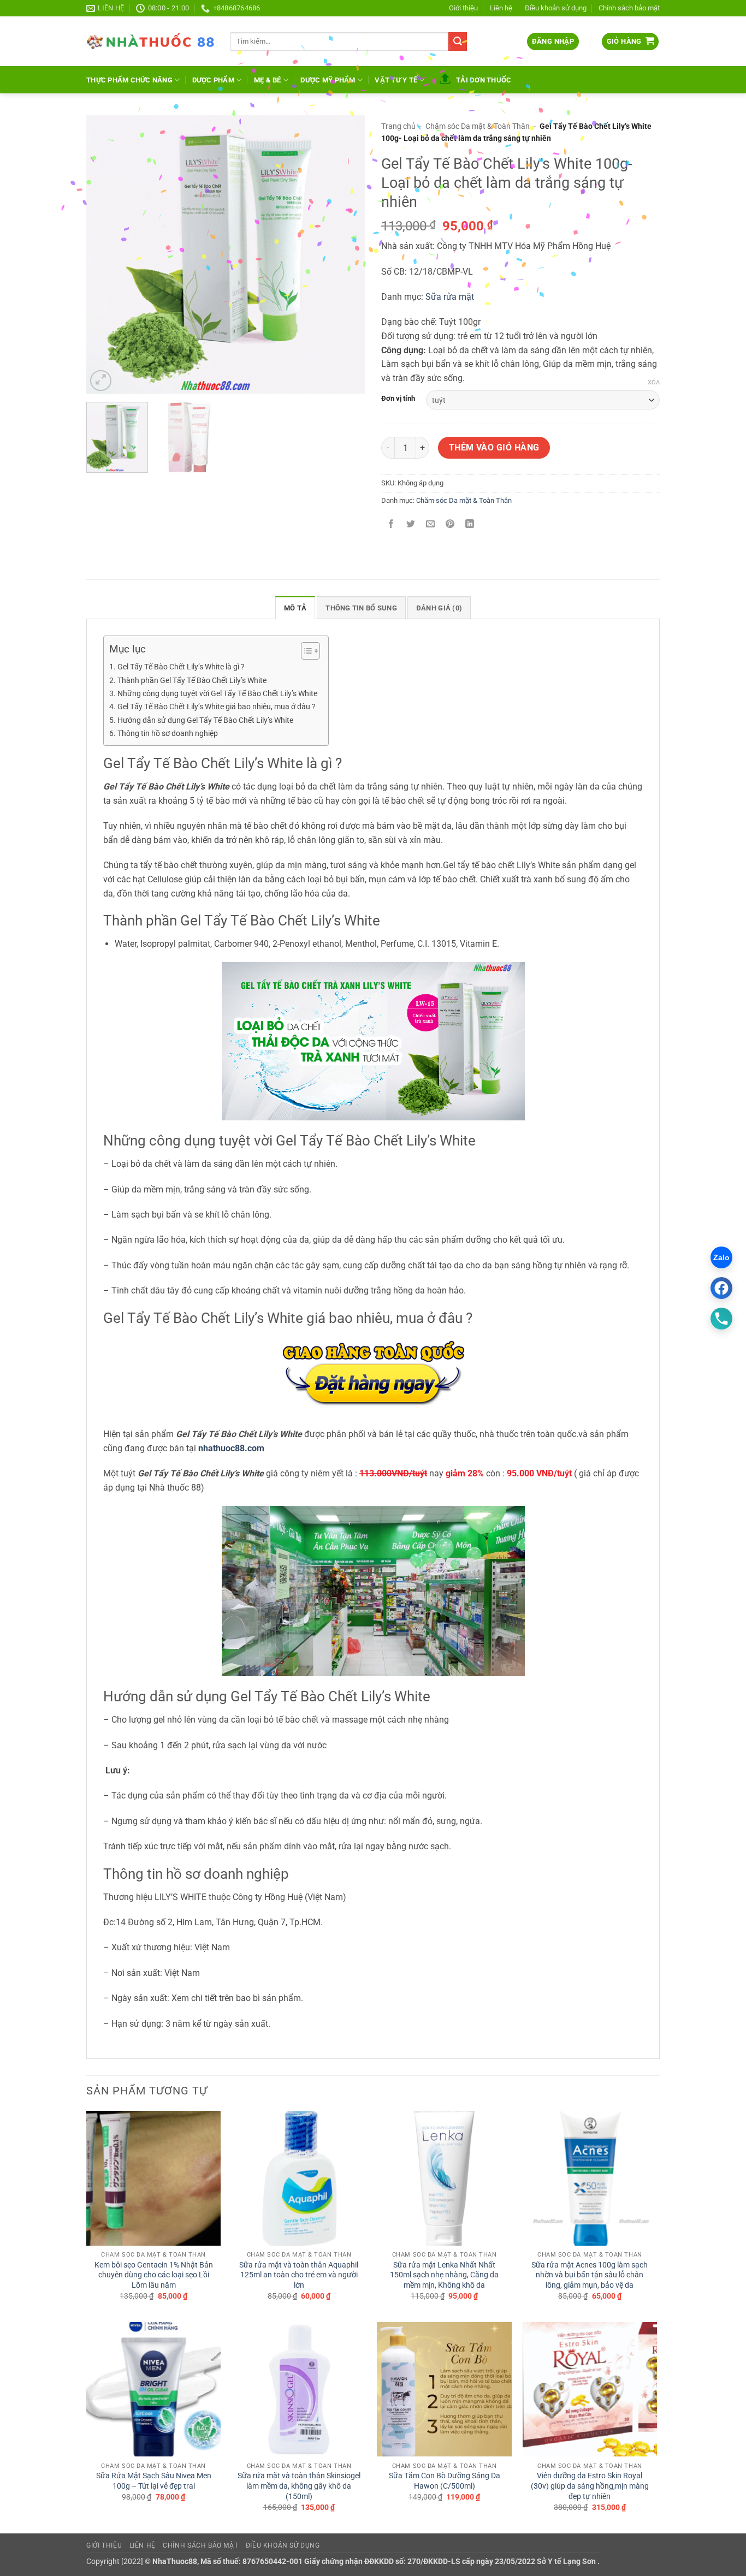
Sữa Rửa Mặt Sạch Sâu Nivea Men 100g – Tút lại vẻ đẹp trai (154, 2481)
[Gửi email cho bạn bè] (431, 525)
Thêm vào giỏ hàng (494, 448)
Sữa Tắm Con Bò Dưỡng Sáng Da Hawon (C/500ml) (445, 2481)
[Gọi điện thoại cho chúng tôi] (721, 1319)
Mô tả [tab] (295, 608)
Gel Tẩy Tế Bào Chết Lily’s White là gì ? (181, 667)
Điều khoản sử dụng (556, 8)
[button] (553, 42)
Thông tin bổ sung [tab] (361, 608)
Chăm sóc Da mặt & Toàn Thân (478, 126)
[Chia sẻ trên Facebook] (391, 525)
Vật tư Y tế (396, 80)
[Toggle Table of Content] (305, 651)
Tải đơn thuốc (484, 80)
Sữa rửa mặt (450, 297)
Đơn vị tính (398, 399)
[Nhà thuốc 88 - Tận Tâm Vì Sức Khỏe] (150, 41)
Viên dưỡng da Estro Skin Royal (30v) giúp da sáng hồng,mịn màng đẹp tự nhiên (590, 2486)
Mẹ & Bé (268, 80)
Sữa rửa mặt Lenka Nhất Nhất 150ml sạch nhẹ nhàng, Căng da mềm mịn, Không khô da (444, 2275)
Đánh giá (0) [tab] (439, 608)
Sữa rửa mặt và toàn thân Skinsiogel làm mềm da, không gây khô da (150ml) (299, 2486)
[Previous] (105, 254)
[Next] (346, 254)
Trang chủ (398, 126)
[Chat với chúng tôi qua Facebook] (721, 1288)
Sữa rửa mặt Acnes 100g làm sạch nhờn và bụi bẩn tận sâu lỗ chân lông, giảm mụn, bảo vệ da (590, 2275)
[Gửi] (458, 41)
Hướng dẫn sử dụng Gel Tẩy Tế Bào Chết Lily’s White (205, 720)
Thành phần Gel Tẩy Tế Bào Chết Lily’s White (192, 681)
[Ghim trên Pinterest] (450, 525)
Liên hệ (501, 8)
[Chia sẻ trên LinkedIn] (470, 525)
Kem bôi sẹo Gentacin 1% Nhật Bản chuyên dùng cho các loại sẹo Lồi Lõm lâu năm (154, 2275)
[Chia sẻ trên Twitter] (411, 525)
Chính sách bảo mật (629, 8)
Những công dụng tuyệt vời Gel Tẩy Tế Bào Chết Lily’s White (217, 694)
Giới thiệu (463, 8)
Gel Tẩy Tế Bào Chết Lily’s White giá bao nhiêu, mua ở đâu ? (217, 707)
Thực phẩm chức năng (129, 80)
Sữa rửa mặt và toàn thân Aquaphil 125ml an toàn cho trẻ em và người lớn (299, 2275)
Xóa (654, 382)
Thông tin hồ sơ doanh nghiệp (168, 734)
